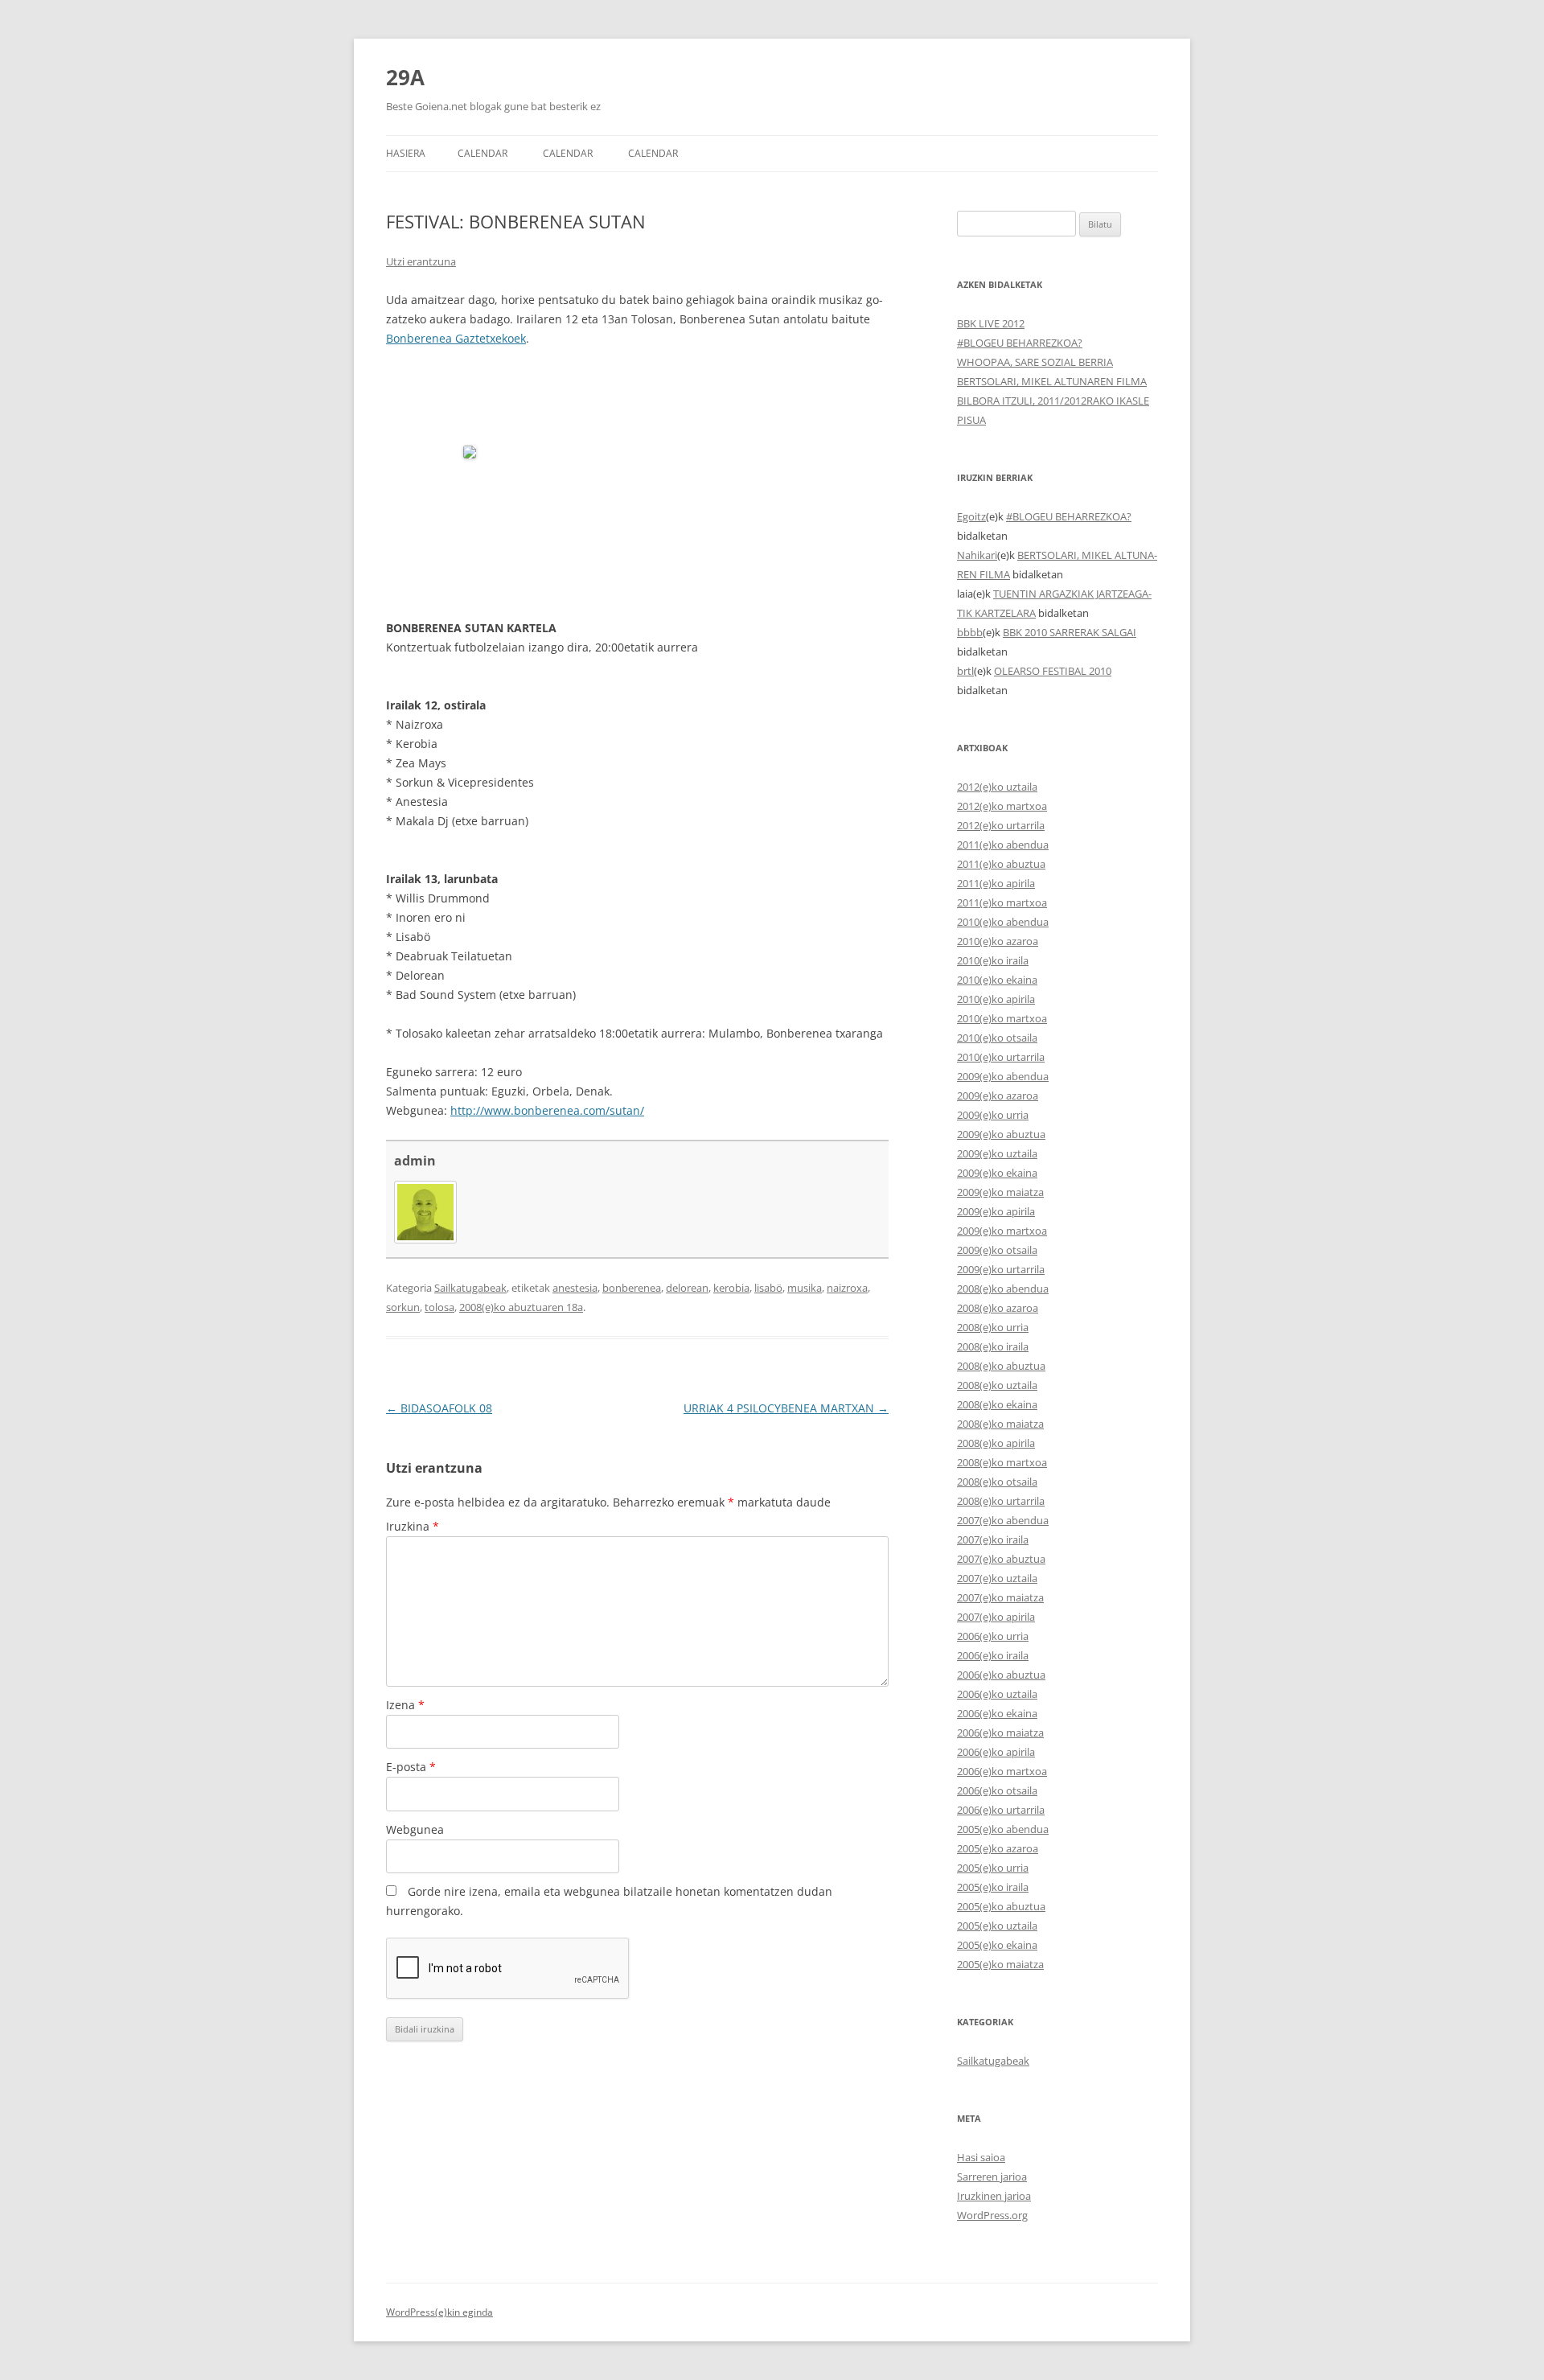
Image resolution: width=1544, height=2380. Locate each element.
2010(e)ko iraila (993, 960)
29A (405, 77)
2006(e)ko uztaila (997, 1694)
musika (805, 1288)
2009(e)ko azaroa (998, 1095)
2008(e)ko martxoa (1002, 1462)
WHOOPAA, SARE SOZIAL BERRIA (1035, 362)
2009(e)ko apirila (996, 1211)
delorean (687, 1288)
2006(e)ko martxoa (1002, 1771)
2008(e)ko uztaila (997, 1385)
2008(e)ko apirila (996, 1443)
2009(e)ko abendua (1003, 1076)
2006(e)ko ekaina (997, 1713)
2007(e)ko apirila (996, 1617)
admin (415, 1161)
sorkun (403, 1307)
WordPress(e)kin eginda (439, 2312)
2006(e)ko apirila (996, 1752)
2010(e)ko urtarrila (1001, 1057)
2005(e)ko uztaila (997, 1926)
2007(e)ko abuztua (1001, 1559)
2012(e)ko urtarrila (1001, 825)
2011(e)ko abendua (1003, 845)
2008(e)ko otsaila (997, 1482)
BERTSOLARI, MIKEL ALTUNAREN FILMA (1052, 381)
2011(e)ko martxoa (1002, 902)
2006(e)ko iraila (993, 1655)
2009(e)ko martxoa (1002, 1231)
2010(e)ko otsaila (997, 1038)
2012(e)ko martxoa (1002, 806)
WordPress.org (992, 2215)
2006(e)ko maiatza (1000, 1733)
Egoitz (971, 516)
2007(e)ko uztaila (997, 1578)
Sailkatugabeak (470, 1288)
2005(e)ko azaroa (998, 1848)
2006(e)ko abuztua (1001, 1675)
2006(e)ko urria (993, 1636)
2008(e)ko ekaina (997, 1404)
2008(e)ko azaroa (998, 1308)
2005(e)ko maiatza (1000, 1964)
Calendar (482, 153)
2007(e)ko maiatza (1000, 1597)
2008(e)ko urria (993, 1327)
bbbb (970, 632)
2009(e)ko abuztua (1001, 1134)
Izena (405, 1705)
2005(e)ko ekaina (997, 1945)
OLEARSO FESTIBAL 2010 (1053, 671)
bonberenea (632, 1288)
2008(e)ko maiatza (1000, 1424)
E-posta (411, 1767)
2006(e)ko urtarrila (1001, 1810)
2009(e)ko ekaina (997, 1173)
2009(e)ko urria (993, 1115)
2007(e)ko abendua (1003, 1520)
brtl (965, 671)
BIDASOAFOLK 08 (439, 1408)
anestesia (575, 1288)
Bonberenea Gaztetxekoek (456, 338)
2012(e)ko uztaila (997, 787)
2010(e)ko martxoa (1002, 1018)
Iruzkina (413, 1526)
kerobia (731, 1288)
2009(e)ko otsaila (997, 1250)
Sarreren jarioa (992, 2177)
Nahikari (977, 555)
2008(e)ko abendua (1003, 1289)
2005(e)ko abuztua (1001, 1906)
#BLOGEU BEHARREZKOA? (1020, 343)
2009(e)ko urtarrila (1001, 1269)
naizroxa (847, 1288)
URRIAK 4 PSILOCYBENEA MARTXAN (786, 1408)
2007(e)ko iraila (993, 1539)
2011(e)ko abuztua (1001, 864)
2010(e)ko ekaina (997, 980)
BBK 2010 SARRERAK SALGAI (1070, 632)
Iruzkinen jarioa (994, 2196)
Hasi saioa (981, 2157)
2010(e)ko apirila (996, 999)
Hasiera (406, 153)
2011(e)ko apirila (996, 883)
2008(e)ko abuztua (1001, 1366)
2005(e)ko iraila (993, 1887)
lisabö (768, 1288)
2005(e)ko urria (993, 1868)
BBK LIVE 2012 (991, 323)
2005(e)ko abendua (1003, 1829)
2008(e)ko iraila (993, 1346)
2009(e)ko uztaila (997, 1153)
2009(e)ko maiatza (1000, 1192)
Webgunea (415, 1829)
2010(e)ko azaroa (998, 941)
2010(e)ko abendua (1003, 922)
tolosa (439, 1307)
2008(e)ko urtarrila (1001, 1501)
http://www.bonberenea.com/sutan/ (547, 1110)
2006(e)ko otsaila (997, 1790)
